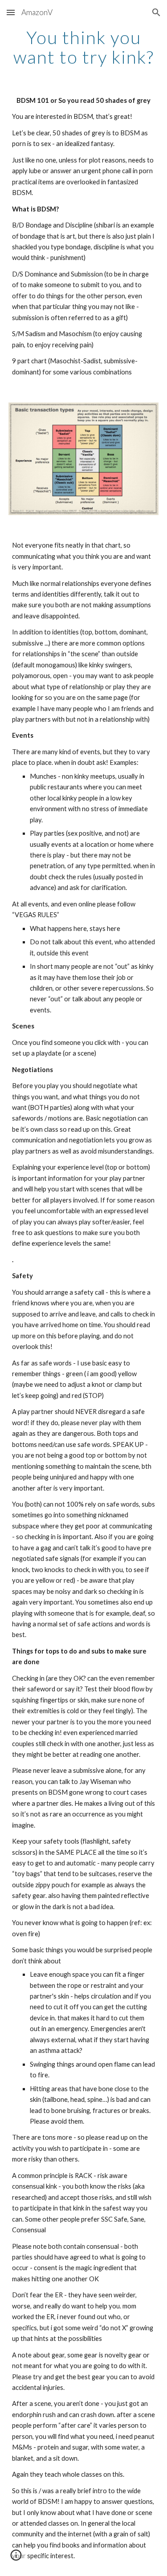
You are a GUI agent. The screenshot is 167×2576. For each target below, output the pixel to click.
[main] (84, 47)
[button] (11, 12)
